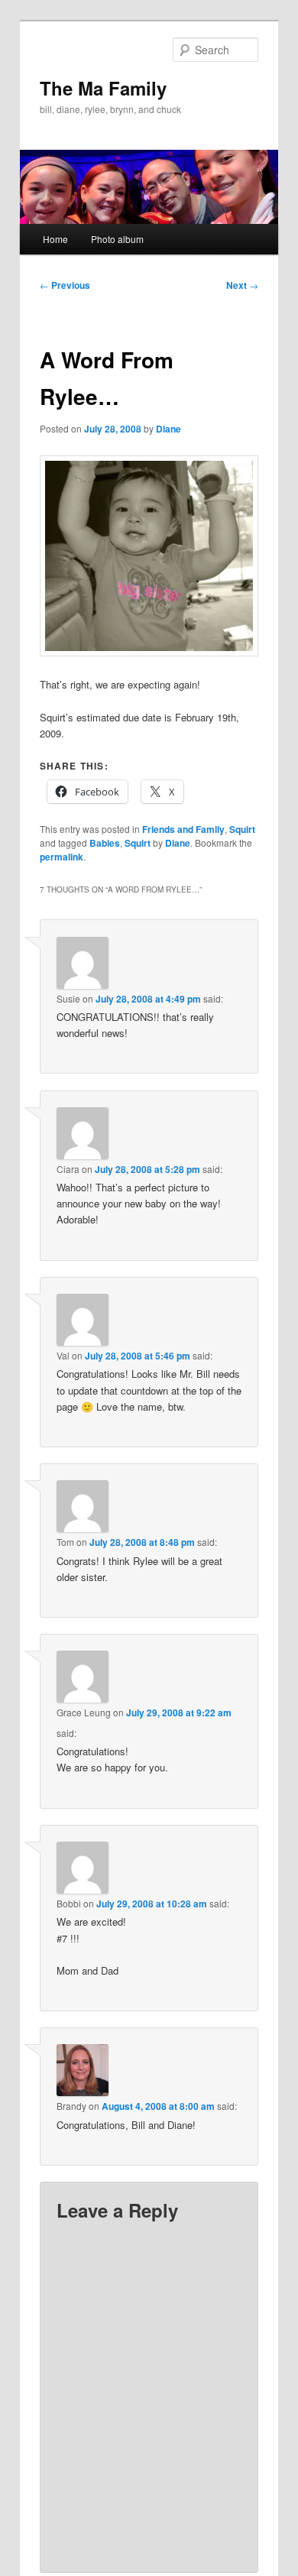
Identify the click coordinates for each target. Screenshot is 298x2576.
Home (55, 239)
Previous (65, 285)
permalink (62, 857)
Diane (168, 429)
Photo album (117, 239)
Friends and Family (183, 829)
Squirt (242, 829)
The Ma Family (103, 88)
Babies (105, 843)
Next (242, 285)
